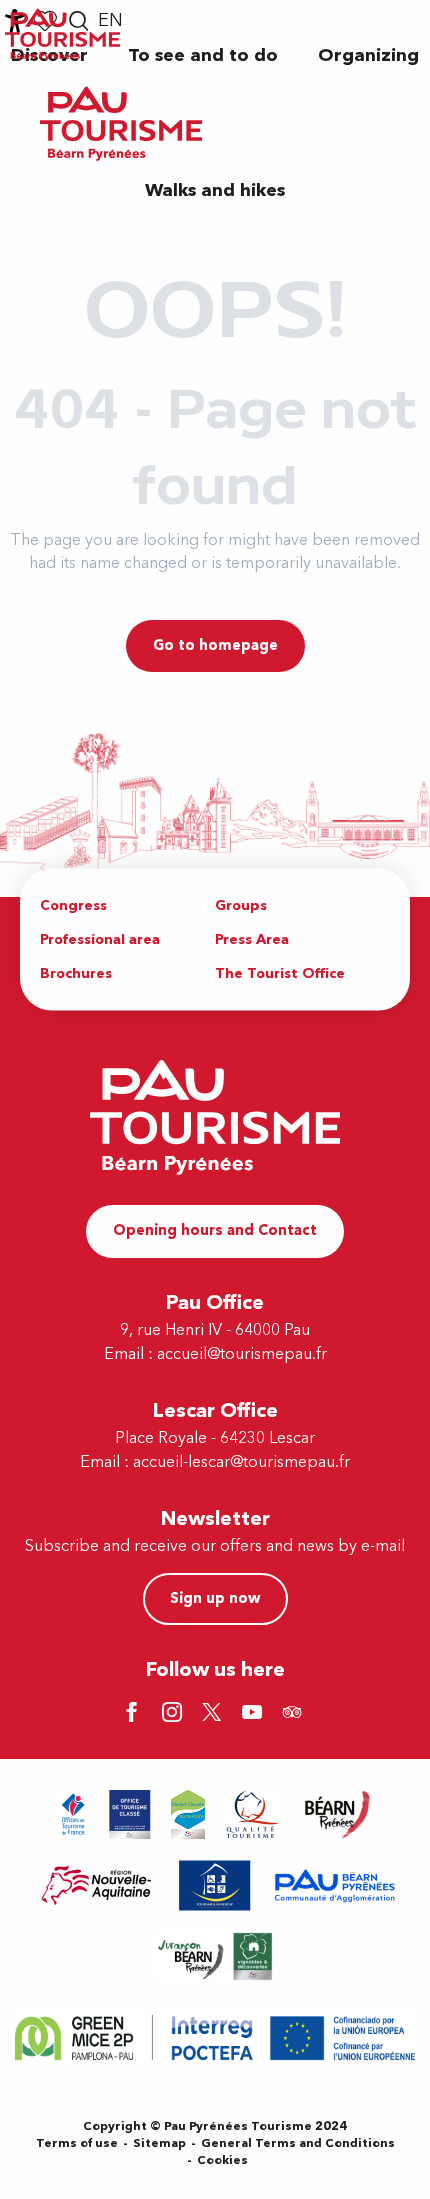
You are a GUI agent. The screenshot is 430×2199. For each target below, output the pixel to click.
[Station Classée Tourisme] (188, 1814)
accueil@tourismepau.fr (242, 1354)
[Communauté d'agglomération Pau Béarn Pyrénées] (334, 1885)
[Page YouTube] (255, 1714)
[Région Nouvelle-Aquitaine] (96, 1885)
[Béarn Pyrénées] (336, 1814)
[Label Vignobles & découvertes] (215, 1956)
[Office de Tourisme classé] (130, 1814)
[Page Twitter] (215, 1714)
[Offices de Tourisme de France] (73, 1814)
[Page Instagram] (175, 1714)
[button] (203, 55)
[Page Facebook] (135, 1714)
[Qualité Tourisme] (253, 1814)
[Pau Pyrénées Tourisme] (121, 123)
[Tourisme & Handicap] (215, 1885)
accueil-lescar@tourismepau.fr (241, 1462)
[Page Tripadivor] (295, 1714)
